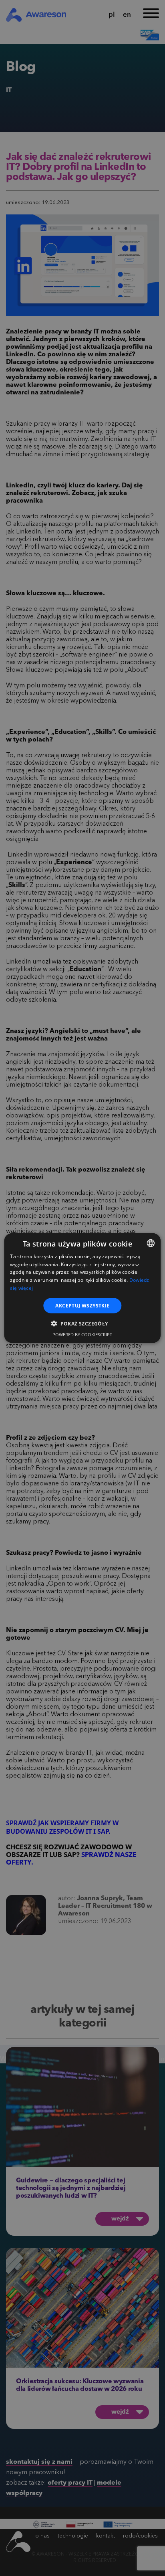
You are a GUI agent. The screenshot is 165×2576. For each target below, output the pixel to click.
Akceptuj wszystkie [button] (82, 1305)
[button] (82, 1323)
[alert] (82, 1288)
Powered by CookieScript (82, 1334)
